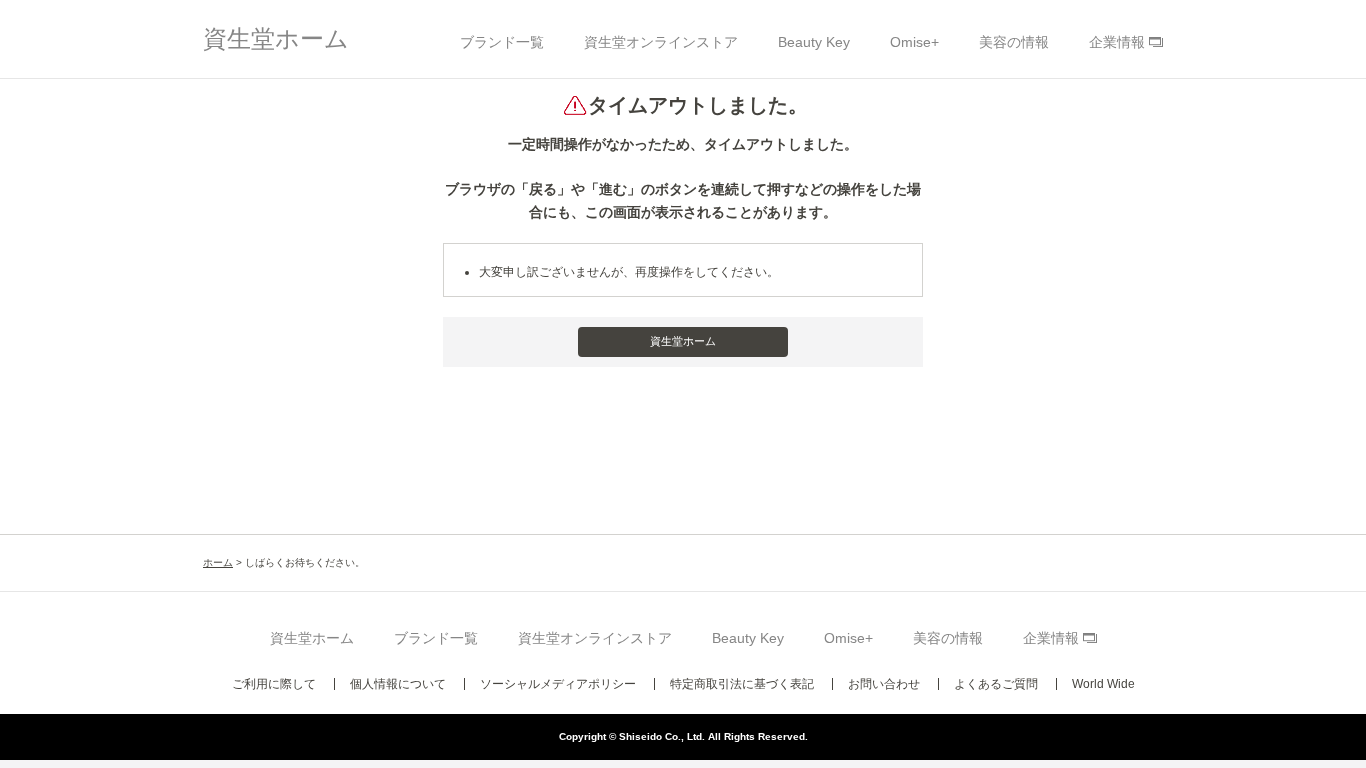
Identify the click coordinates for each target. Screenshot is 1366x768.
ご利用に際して (274, 684)
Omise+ (914, 42)
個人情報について (398, 684)
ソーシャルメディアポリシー (558, 684)
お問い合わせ (884, 684)
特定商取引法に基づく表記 (742, 684)
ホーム (218, 562)
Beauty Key (814, 42)
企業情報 (1117, 42)
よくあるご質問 (996, 684)
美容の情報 (1014, 42)
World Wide (1103, 684)
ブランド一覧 (502, 42)
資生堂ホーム (276, 38)
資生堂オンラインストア (661, 42)
